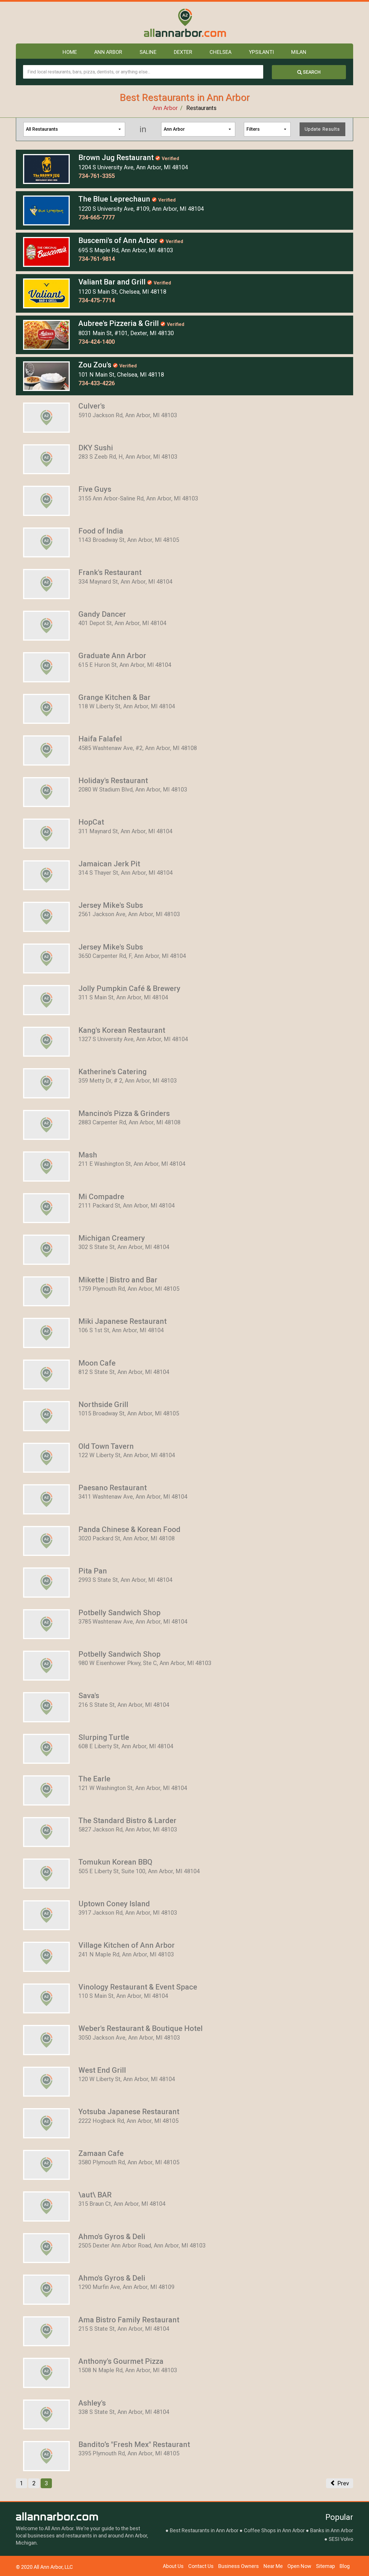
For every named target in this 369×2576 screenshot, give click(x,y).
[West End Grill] (46, 2081)
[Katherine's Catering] (46, 1083)
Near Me (273, 2566)
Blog (345, 2566)
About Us (173, 2566)
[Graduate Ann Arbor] (46, 667)
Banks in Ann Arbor (332, 2530)
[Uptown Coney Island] (46, 1915)
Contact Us (201, 2566)
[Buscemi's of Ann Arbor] (46, 251)
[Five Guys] (46, 500)
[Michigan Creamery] (46, 1249)
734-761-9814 (97, 259)
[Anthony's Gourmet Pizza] (46, 2372)
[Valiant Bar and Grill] (46, 293)
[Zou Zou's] (46, 376)
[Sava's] (46, 1707)
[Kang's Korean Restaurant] (46, 1041)
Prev (342, 2483)
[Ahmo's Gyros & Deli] (46, 2247)
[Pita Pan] (46, 1582)
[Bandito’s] (46, 2456)
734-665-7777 (97, 217)
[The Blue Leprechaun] (46, 210)
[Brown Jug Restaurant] (46, 168)
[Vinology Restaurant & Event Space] (46, 1998)
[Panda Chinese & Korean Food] (46, 1540)
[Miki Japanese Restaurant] (46, 1332)
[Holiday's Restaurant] (46, 791)
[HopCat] (46, 833)
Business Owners (239, 2566)
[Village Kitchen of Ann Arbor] (46, 1956)
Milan (299, 52)
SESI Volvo (341, 2539)
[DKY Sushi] (46, 459)
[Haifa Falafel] (46, 750)
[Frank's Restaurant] (46, 584)
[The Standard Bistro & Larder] (46, 1831)
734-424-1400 (97, 342)
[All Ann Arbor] (185, 23)
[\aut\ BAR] (46, 2206)
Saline (148, 52)
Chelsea (221, 52)
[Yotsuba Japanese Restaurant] (46, 2123)
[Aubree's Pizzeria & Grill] (46, 334)
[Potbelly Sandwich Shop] (46, 1624)
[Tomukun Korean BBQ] (46, 1873)
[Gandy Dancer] (46, 625)
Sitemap (325, 2566)
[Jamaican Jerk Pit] (46, 875)
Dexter (183, 52)
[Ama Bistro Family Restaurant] (46, 2331)
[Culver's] (46, 417)
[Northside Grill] (46, 1416)
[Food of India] (46, 542)
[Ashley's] (46, 2414)
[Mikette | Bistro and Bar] (46, 1291)
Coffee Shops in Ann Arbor (274, 2530)
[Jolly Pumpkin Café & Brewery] (46, 1000)
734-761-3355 (97, 176)
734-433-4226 (97, 383)
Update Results (322, 129)
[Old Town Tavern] (46, 1457)
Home (70, 52)
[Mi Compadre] (46, 1208)
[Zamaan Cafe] (46, 2164)
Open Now (299, 2566)
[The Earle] (46, 1790)
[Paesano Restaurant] (46, 1499)
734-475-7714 (97, 300)
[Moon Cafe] (46, 1374)
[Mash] (46, 1166)
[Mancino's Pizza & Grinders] (46, 1124)
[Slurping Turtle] (46, 1748)
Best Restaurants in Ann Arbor (204, 2530)
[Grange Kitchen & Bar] (46, 708)
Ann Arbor (108, 52)
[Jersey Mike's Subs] (46, 916)
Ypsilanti (261, 52)
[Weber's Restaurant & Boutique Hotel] (46, 2040)
